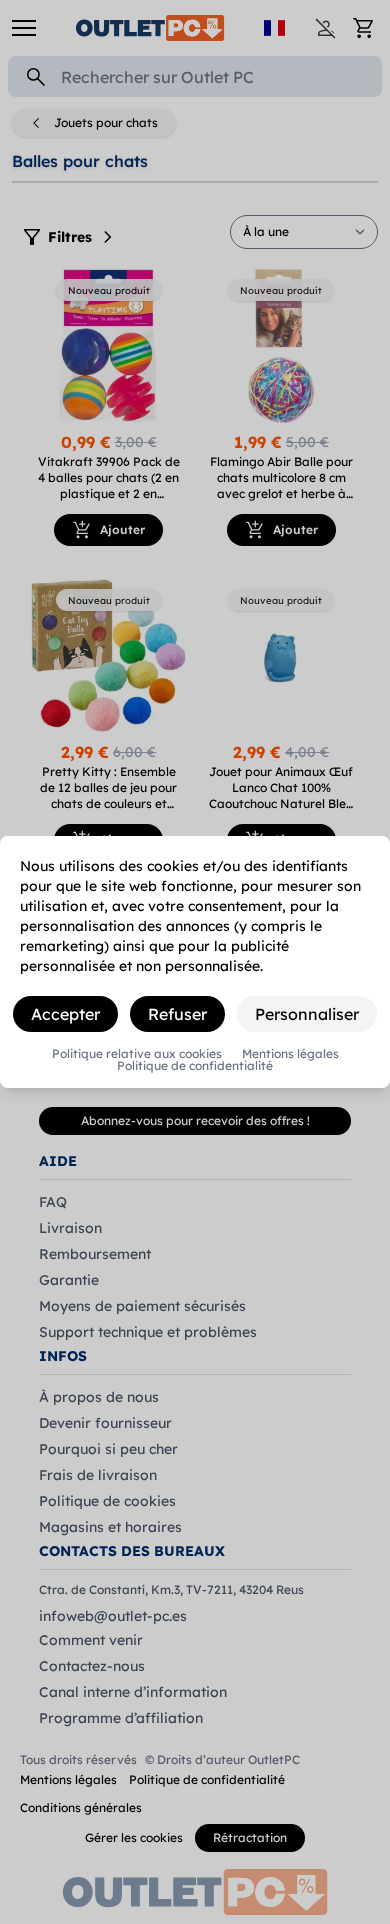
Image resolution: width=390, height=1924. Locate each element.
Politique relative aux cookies (137, 1054)
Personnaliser (307, 1014)
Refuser (177, 1014)
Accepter (65, 1014)
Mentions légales (290, 1054)
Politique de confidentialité (195, 1066)
